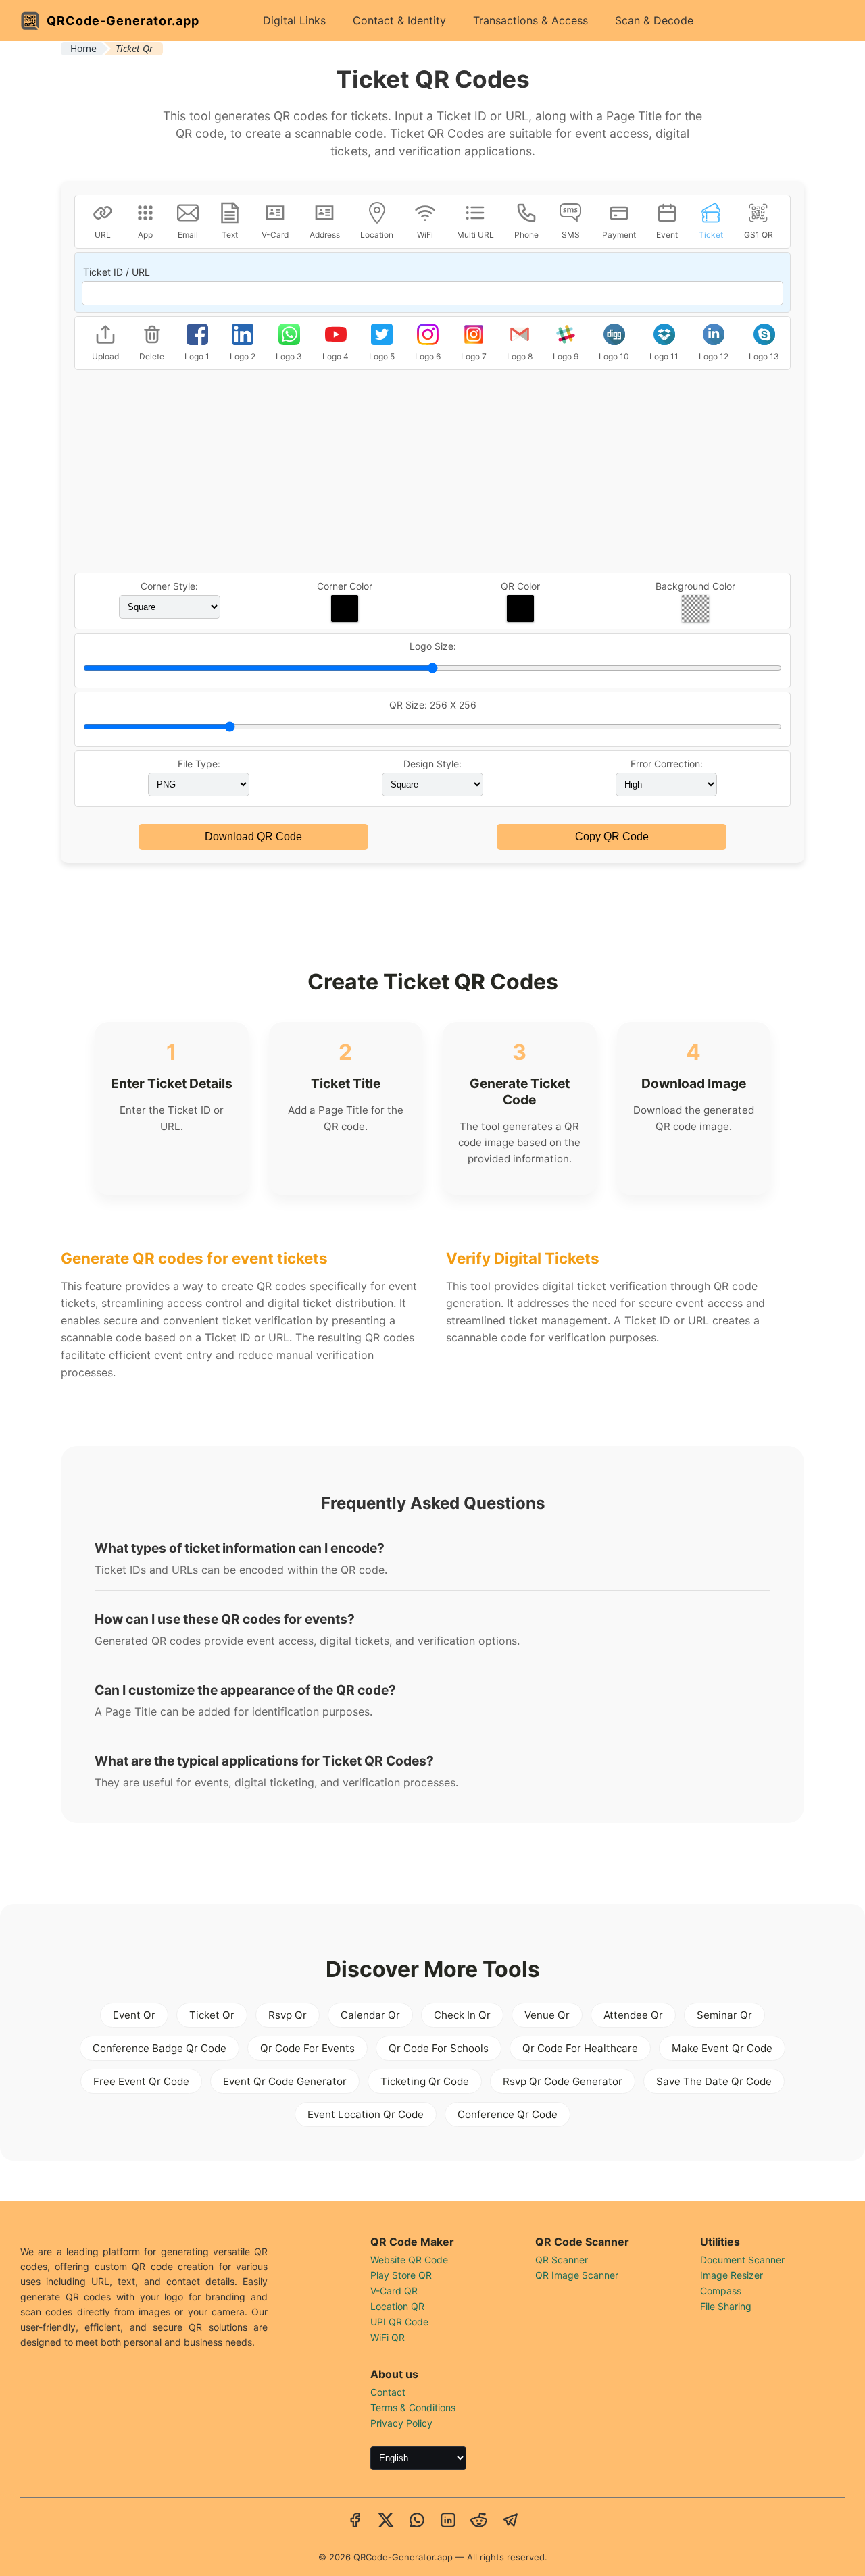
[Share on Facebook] (355, 2521)
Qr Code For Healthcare (580, 2048)
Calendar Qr (370, 2015)
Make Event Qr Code (722, 2048)
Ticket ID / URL (117, 272)
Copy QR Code (612, 836)
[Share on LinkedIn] (448, 2521)
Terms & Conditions (413, 2407)
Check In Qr (462, 2015)
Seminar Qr (724, 2015)
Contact (388, 2392)
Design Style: (432, 764)
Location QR (397, 2306)
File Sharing (726, 2306)
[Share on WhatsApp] (417, 2521)
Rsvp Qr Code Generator (563, 2081)
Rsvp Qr (288, 2015)
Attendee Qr (633, 2015)
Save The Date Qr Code (714, 2081)
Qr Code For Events (307, 2048)
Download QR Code (253, 836)
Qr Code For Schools (439, 2048)
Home (83, 48)
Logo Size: (433, 646)
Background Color (695, 586)
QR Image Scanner (577, 2275)
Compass (721, 2291)
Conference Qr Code (508, 2114)
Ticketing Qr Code (425, 2081)
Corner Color (345, 586)
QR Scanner (562, 2260)
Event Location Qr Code (366, 2114)
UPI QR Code (399, 2322)
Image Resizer (732, 2275)
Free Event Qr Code (141, 2081)
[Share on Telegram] (510, 2521)
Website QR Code (409, 2260)
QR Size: (433, 705)
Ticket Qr (212, 2015)
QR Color (520, 586)
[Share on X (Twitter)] (386, 2521)
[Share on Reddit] (479, 2521)
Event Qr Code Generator (285, 2081)
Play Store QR (401, 2275)
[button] (345, 609)
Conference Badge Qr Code (159, 2048)
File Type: (199, 764)
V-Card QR (394, 2291)
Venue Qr (547, 2015)
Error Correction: (667, 764)
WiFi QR (388, 2337)
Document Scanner (742, 2260)
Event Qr (134, 2015)
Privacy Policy (401, 2423)
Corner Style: (169, 586)
